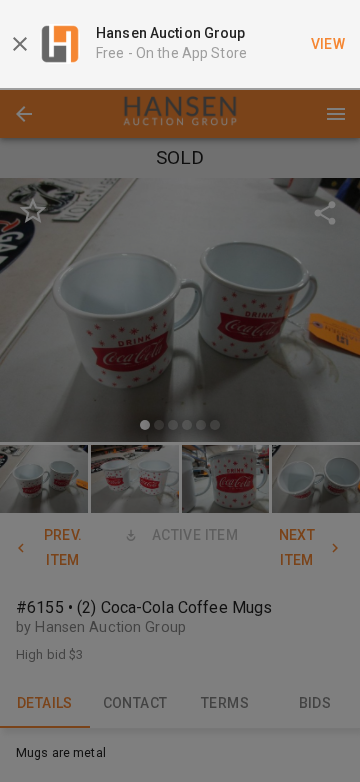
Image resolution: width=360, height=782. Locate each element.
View (328, 44)
